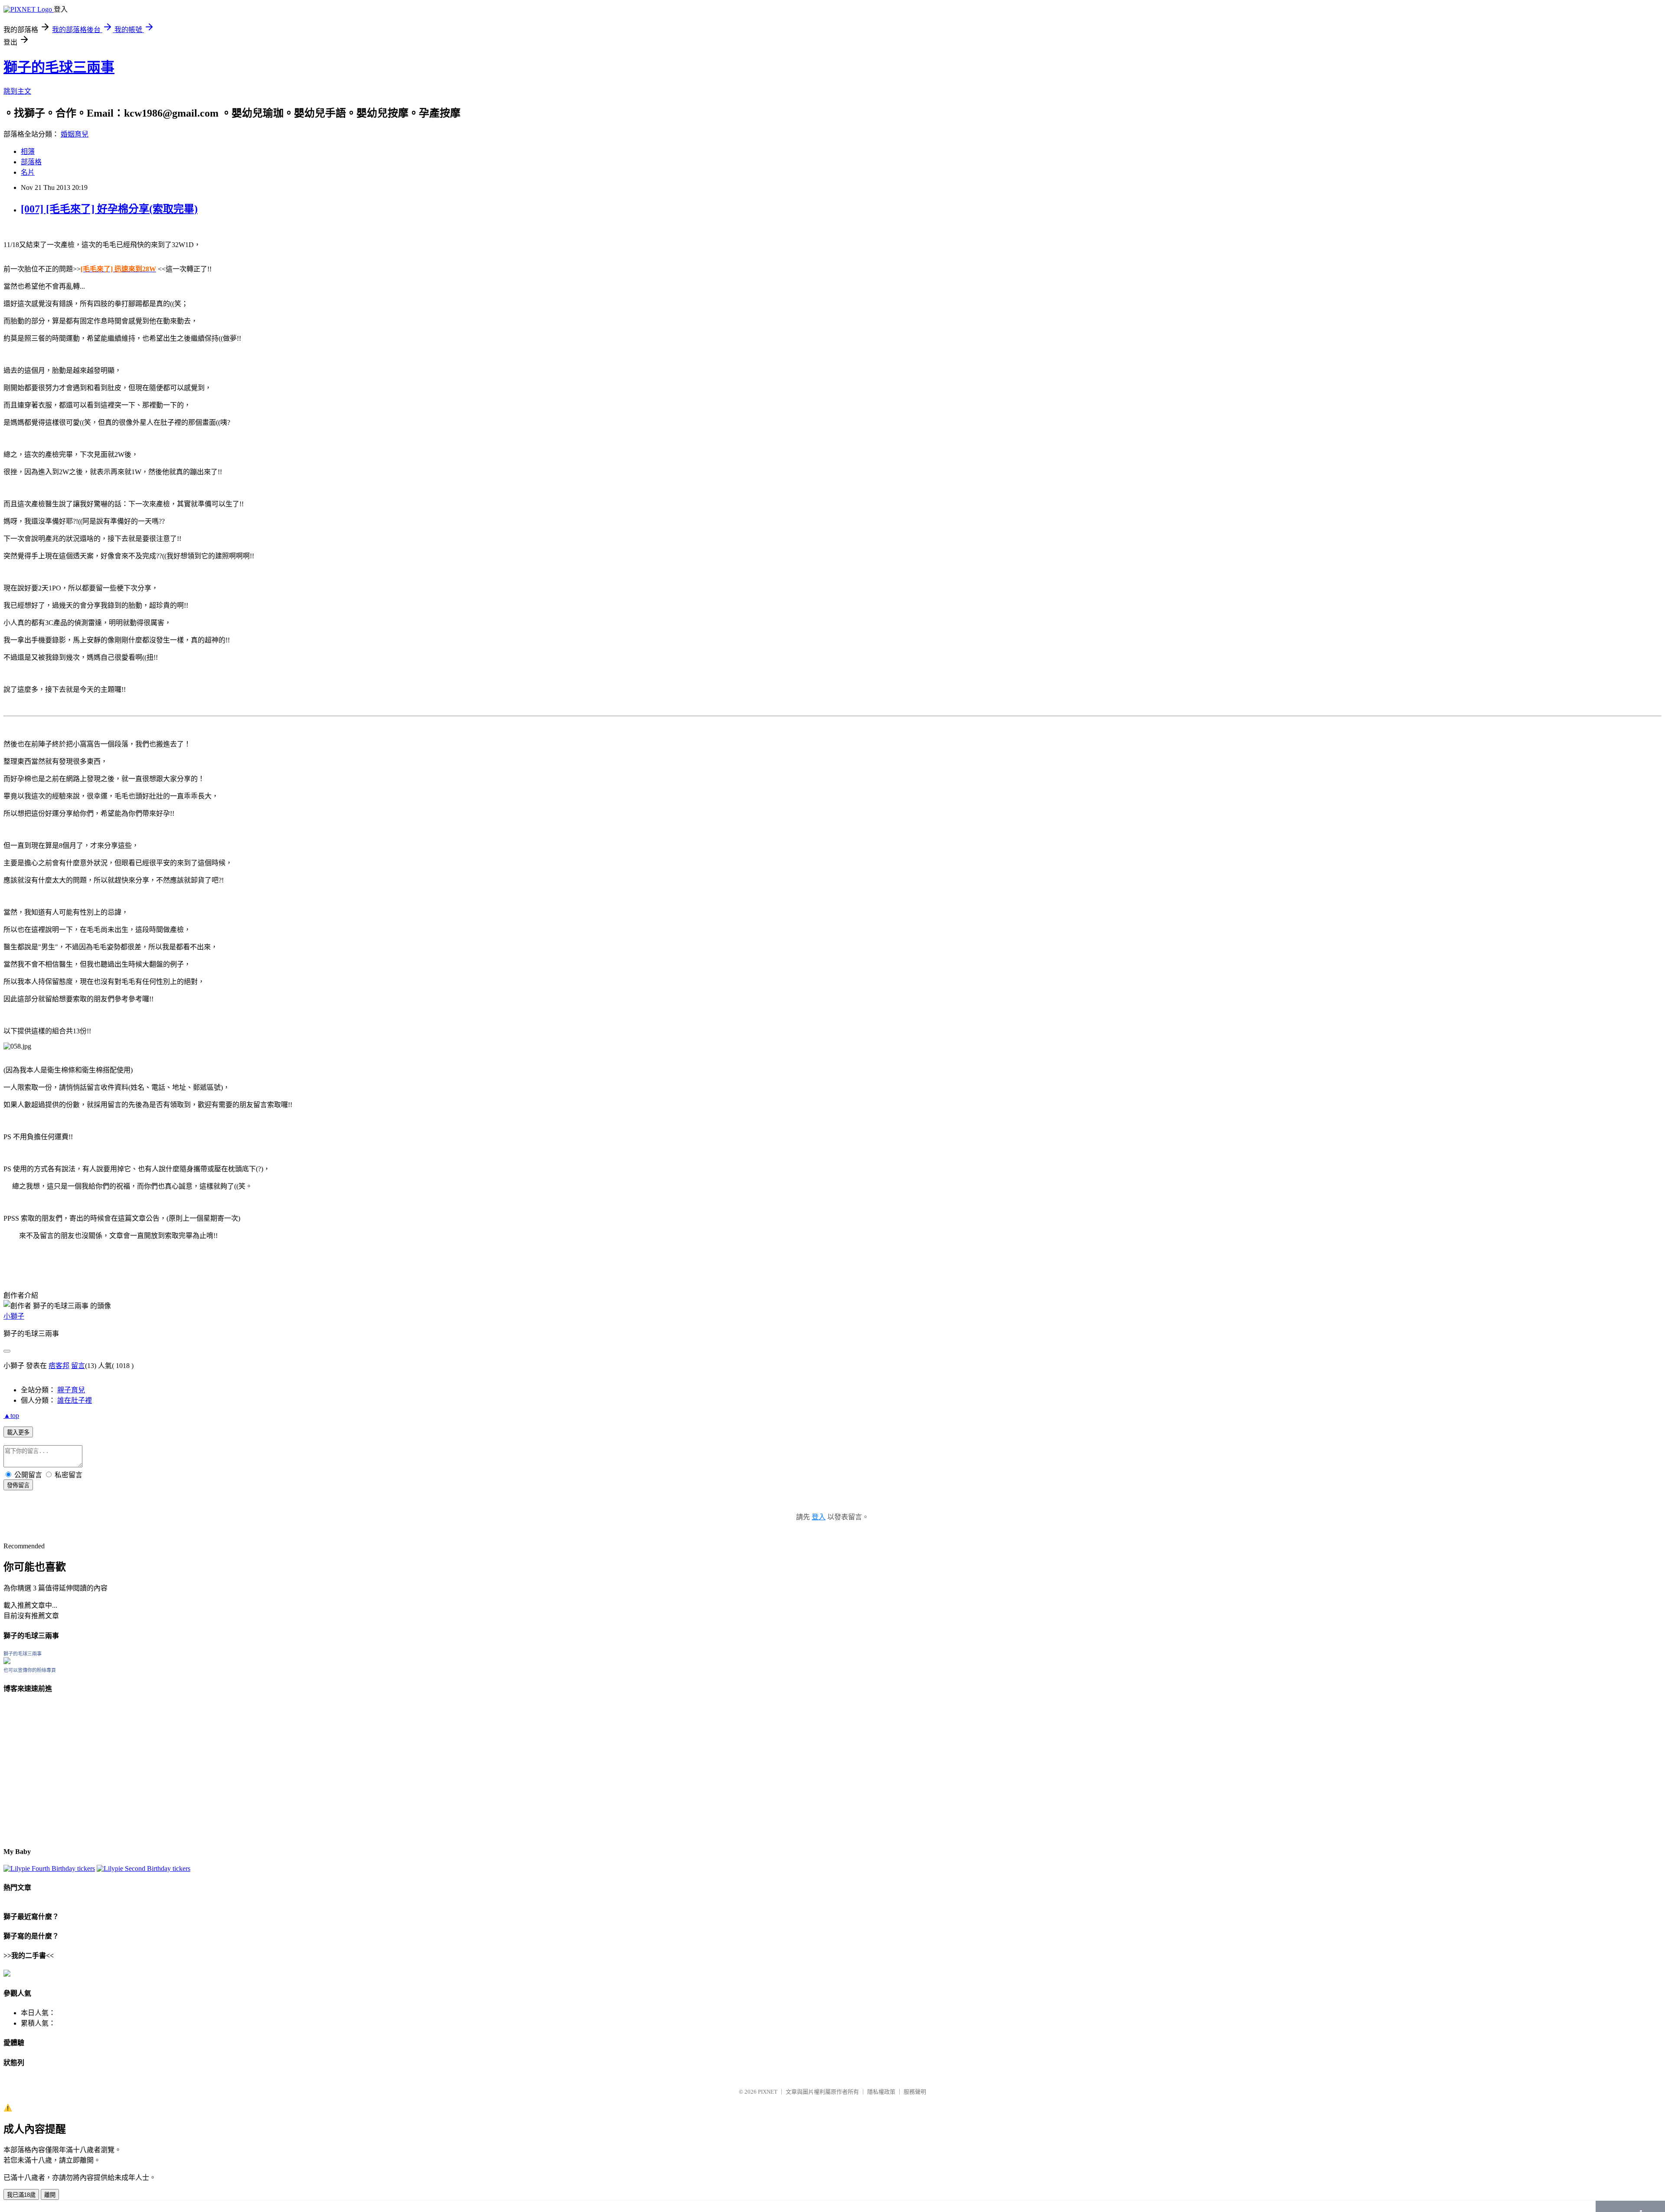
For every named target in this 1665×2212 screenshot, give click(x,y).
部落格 (31, 162)
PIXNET (768, 2092)
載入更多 (18, 1432)
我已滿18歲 (21, 2195)
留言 (78, 1366)
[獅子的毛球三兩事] (7, 1662)
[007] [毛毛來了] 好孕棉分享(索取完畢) (109, 209)
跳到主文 (17, 91)
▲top (11, 1415)
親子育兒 (71, 1390)
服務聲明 (915, 2092)
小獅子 (14, 1316)
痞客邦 (59, 1366)
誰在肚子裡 (75, 1400)
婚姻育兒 (75, 134)
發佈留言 (18, 1485)
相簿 (28, 151)
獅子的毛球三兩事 (59, 67)
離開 (50, 2195)
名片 (28, 172)
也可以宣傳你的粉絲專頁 (30, 1670)
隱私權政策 (881, 2092)
